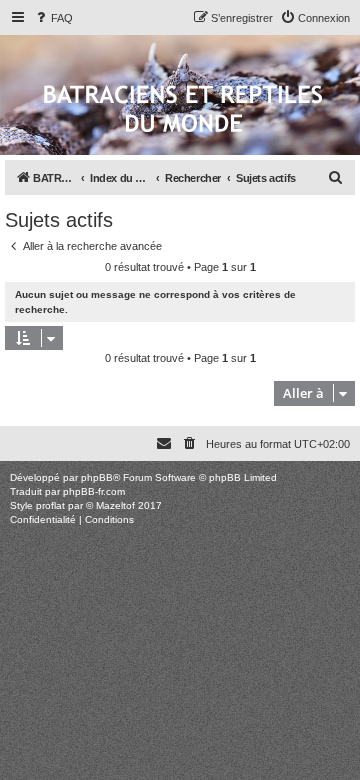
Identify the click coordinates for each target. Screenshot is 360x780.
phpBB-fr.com (94, 491)
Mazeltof (115, 505)
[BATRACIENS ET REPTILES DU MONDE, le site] (183, 110)
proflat (50, 505)
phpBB (97, 477)
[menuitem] (53, 18)
